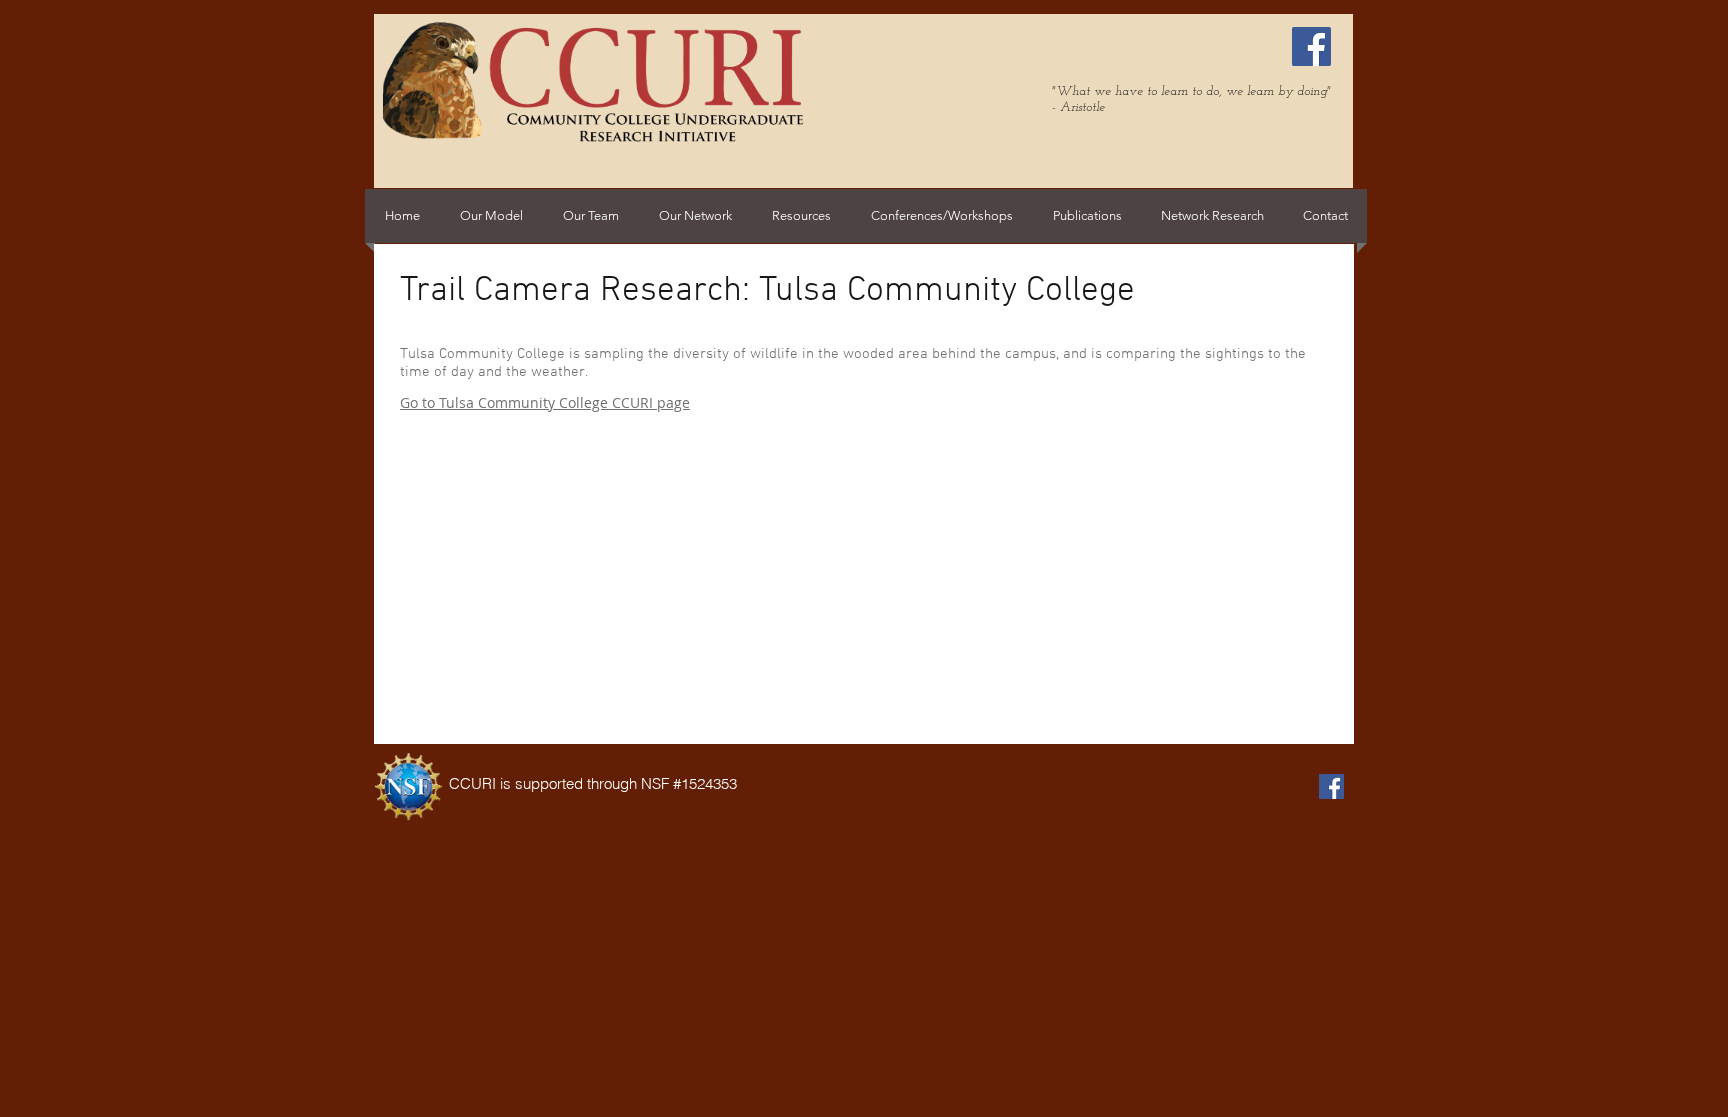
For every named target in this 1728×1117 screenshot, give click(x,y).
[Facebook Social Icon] (1311, 46)
